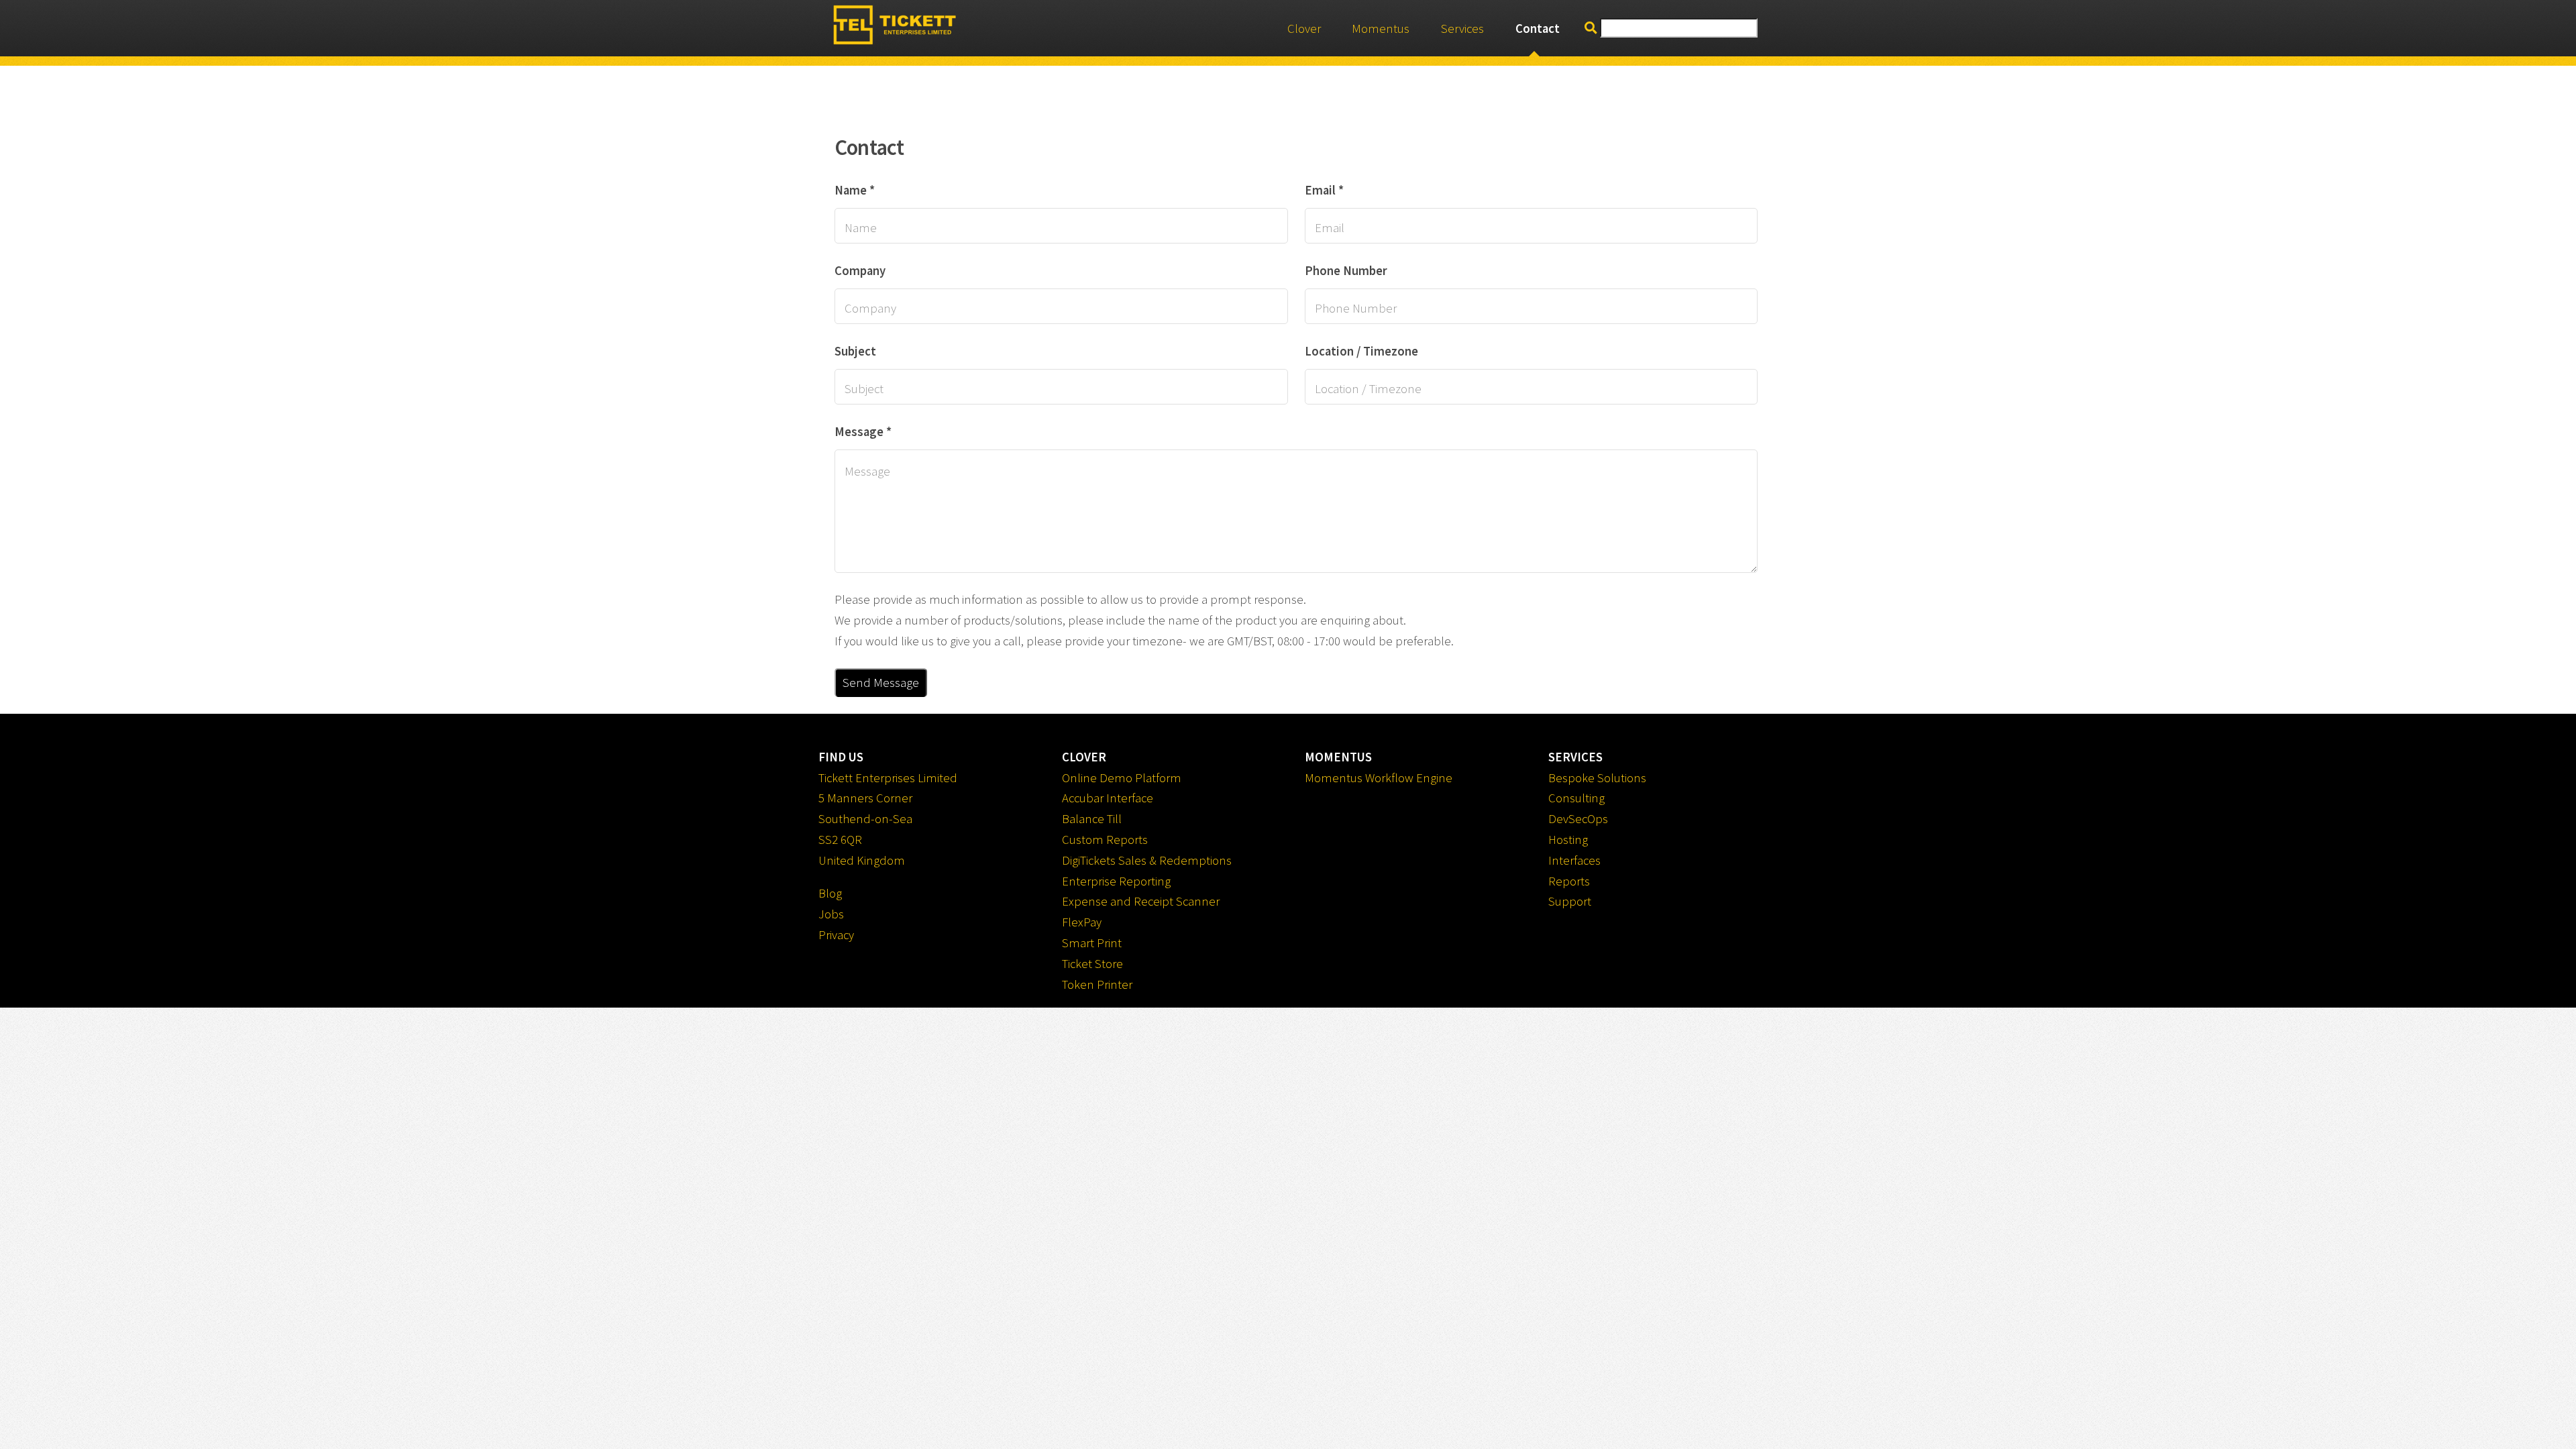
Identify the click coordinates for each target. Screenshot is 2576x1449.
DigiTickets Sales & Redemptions (1147, 860)
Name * (855, 190)
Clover (1304, 29)
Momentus (1381, 29)
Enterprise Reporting (1116, 881)
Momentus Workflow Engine (1379, 778)
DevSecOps (1578, 819)
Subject (855, 351)
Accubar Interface (1108, 798)
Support (1570, 901)
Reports (1569, 881)
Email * (1324, 190)
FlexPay (1082, 922)
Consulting (1576, 798)
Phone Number (1346, 271)
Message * (863, 432)
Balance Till (1092, 819)
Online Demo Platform (1122, 778)
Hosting (1568, 840)
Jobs (831, 914)
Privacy (836, 935)
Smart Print (1092, 943)
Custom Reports (1105, 840)
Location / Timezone (1361, 351)
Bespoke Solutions (1597, 778)
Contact (1538, 29)
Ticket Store (1092, 964)
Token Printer (1097, 984)
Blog (830, 893)
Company (860, 271)
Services (1462, 29)
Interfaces (1574, 860)
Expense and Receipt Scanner (1141, 901)
